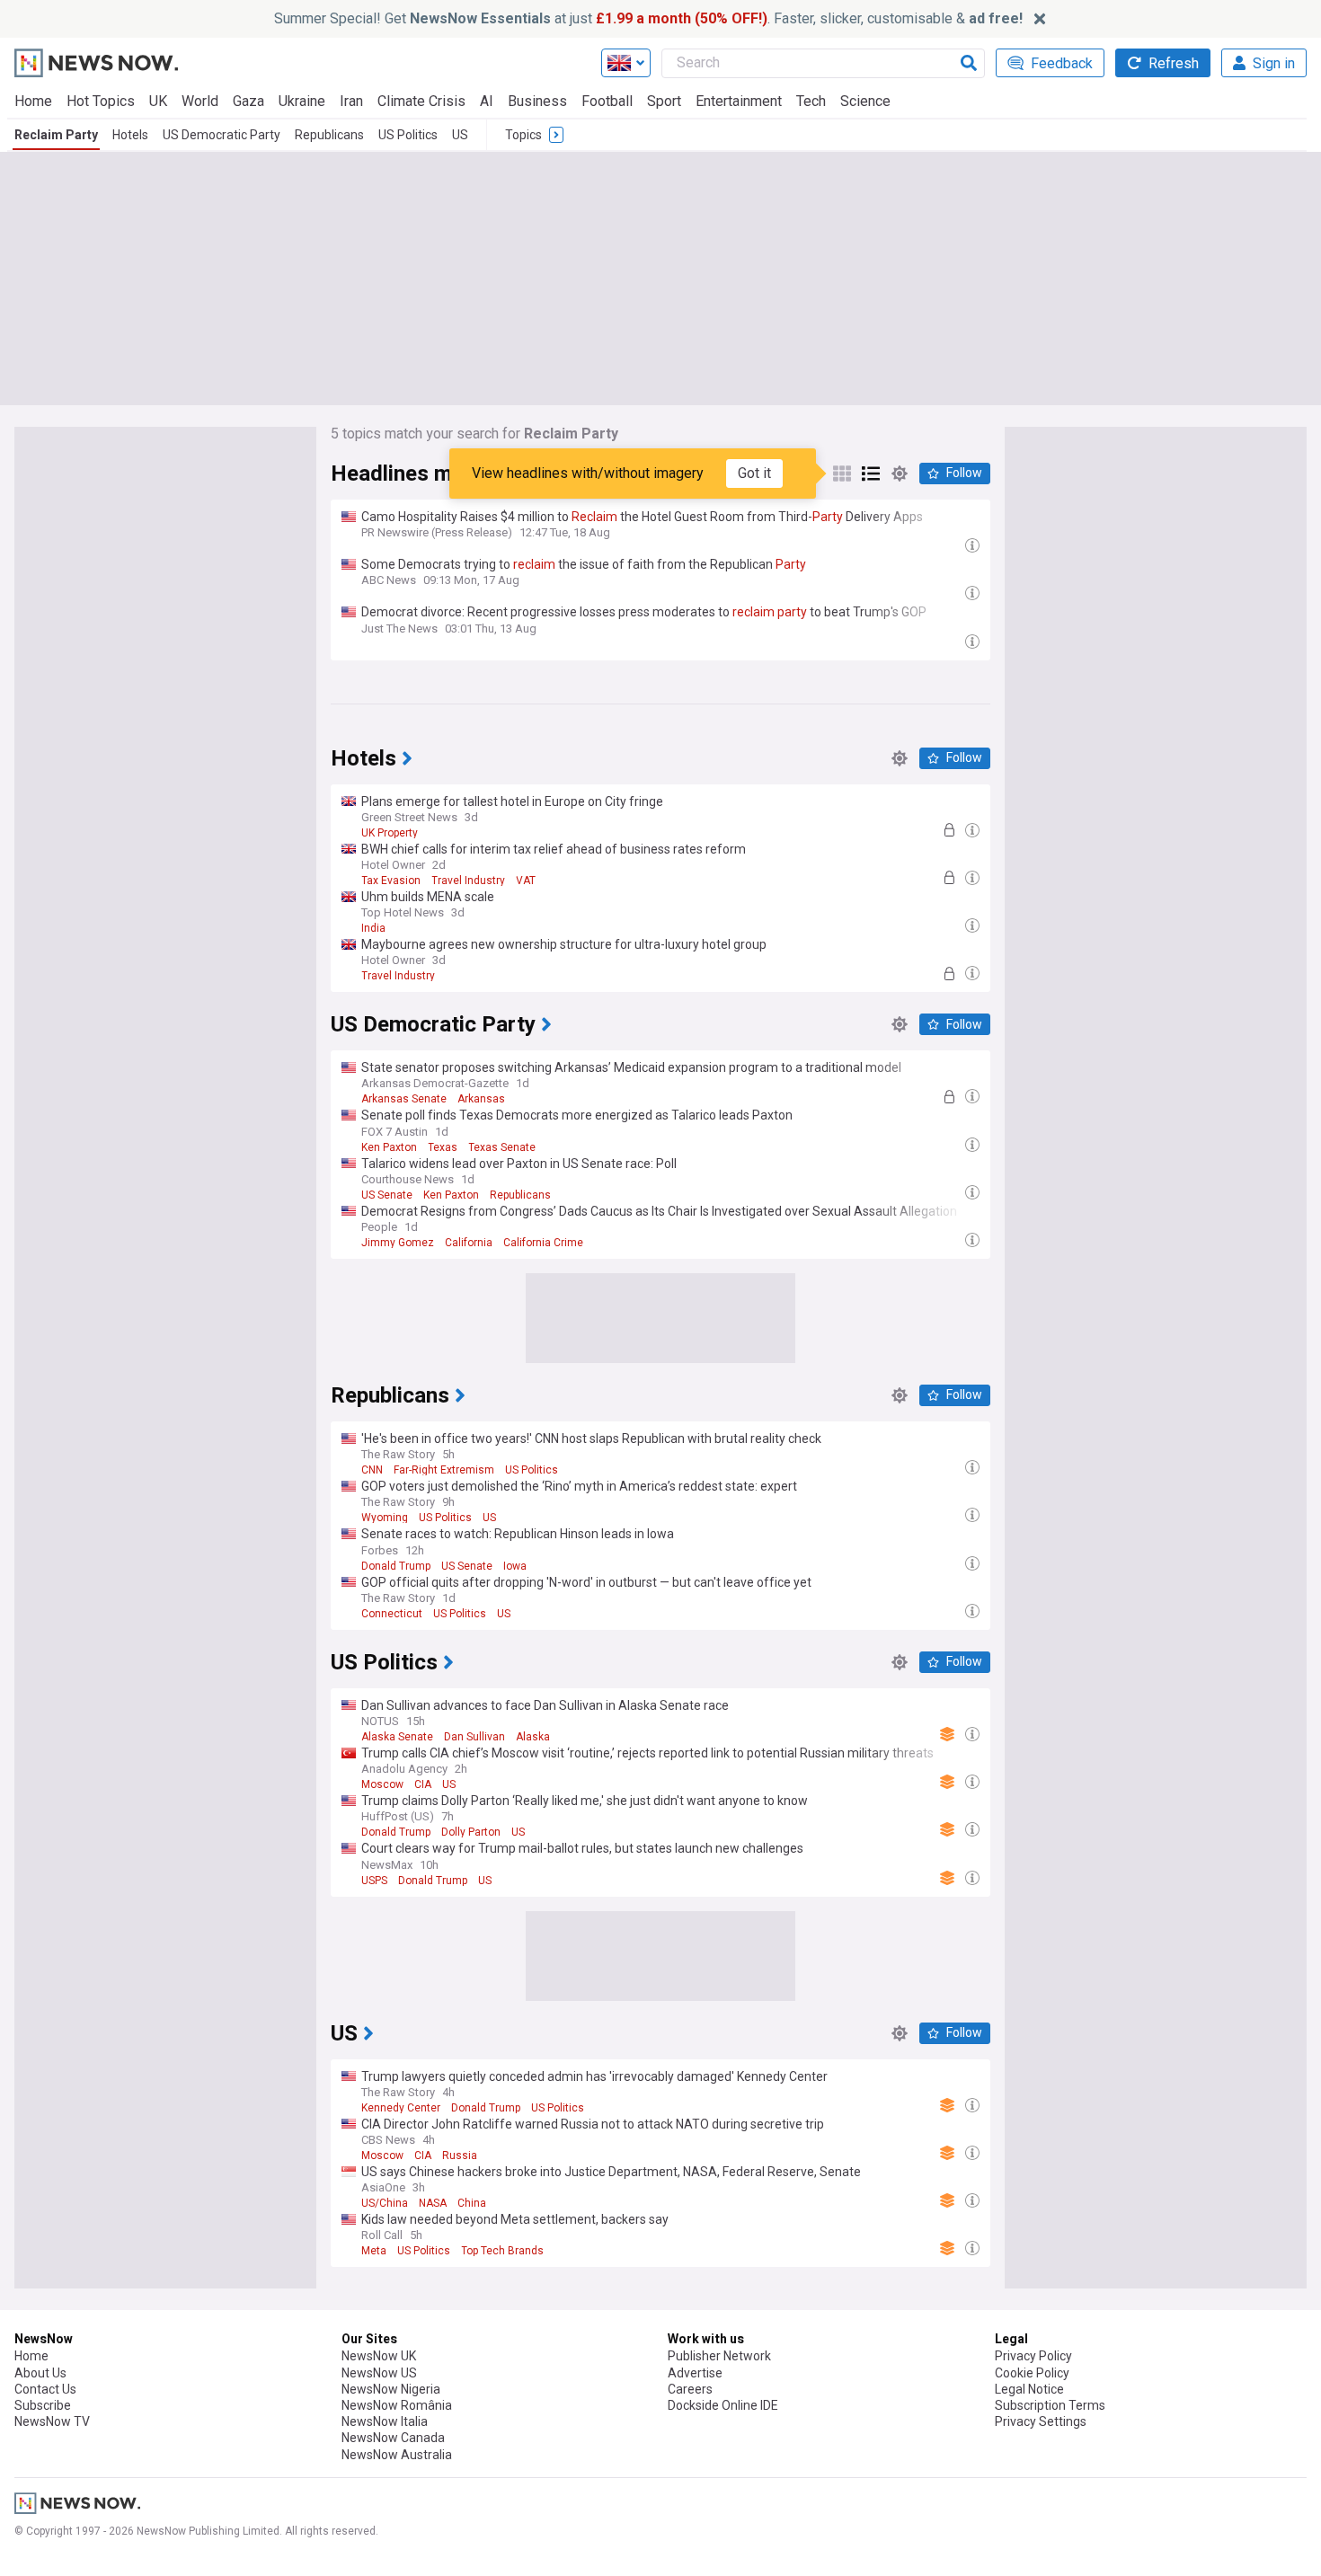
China (472, 2203)
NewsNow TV (52, 2421)
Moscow (382, 1784)
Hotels (130, 135)
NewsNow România (397, 2405)
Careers (690, 2389)
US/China (385, 2203)
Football (607, 101)
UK (158, 101)
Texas (443, 1147)
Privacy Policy (1033, 2356)
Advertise (695, 2373)
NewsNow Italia (385, 2421)
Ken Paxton (389, 1147)
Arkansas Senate (404, 1099)
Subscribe (43, 2405)
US (460, 135)
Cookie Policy (1032, 2373)
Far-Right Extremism (444, 1470)
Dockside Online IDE (723, 2405)
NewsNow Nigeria (391, 2389)
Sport (664, 101)
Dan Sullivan (474, 1737)
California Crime (543, 1243)
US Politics (408, 135)
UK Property (390, 833)
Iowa (515, 1566)
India (373, 928)
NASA (433, 2203)
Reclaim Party (56, 135)
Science (865, 101)
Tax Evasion (391, 881)
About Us (40, 2373)
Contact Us (45, 2389)
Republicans (329, 135)
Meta (374, 2251)
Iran (351, 101)
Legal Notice (1029, 2389)
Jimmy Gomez (398, 1243)
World (200, 101)
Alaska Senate (397, 1737)
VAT (526, 881)
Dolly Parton (471, 1832)
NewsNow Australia (397, 2455)
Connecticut (392, 1614)
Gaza (248, 101)
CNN (372, 1470)
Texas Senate (502, 1147)
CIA (423, 1784)
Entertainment (739, 101)
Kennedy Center (401, 2108)
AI (487, 101)
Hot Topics (101, 101)
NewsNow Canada (393, 2438)
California (469, 1243)
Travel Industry (468, 881)
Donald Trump (396, 1566)
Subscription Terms (1050, 2405)
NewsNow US (379, 2373)
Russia (460, 2156)
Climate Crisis (421, 101)
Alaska (533, 1737)
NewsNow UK (379, 2356)
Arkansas (481, 1099)
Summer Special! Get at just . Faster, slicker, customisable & (648, 18)
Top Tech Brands (502, 2251)
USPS (374, 1881)
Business (537, 101)
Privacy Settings (1041, 2421)
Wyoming (385, 1518)
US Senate (387, 1195)
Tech (811, 101)
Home (33, 101)
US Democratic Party (222, 135)
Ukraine (302, 101)
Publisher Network (719, 2356)
